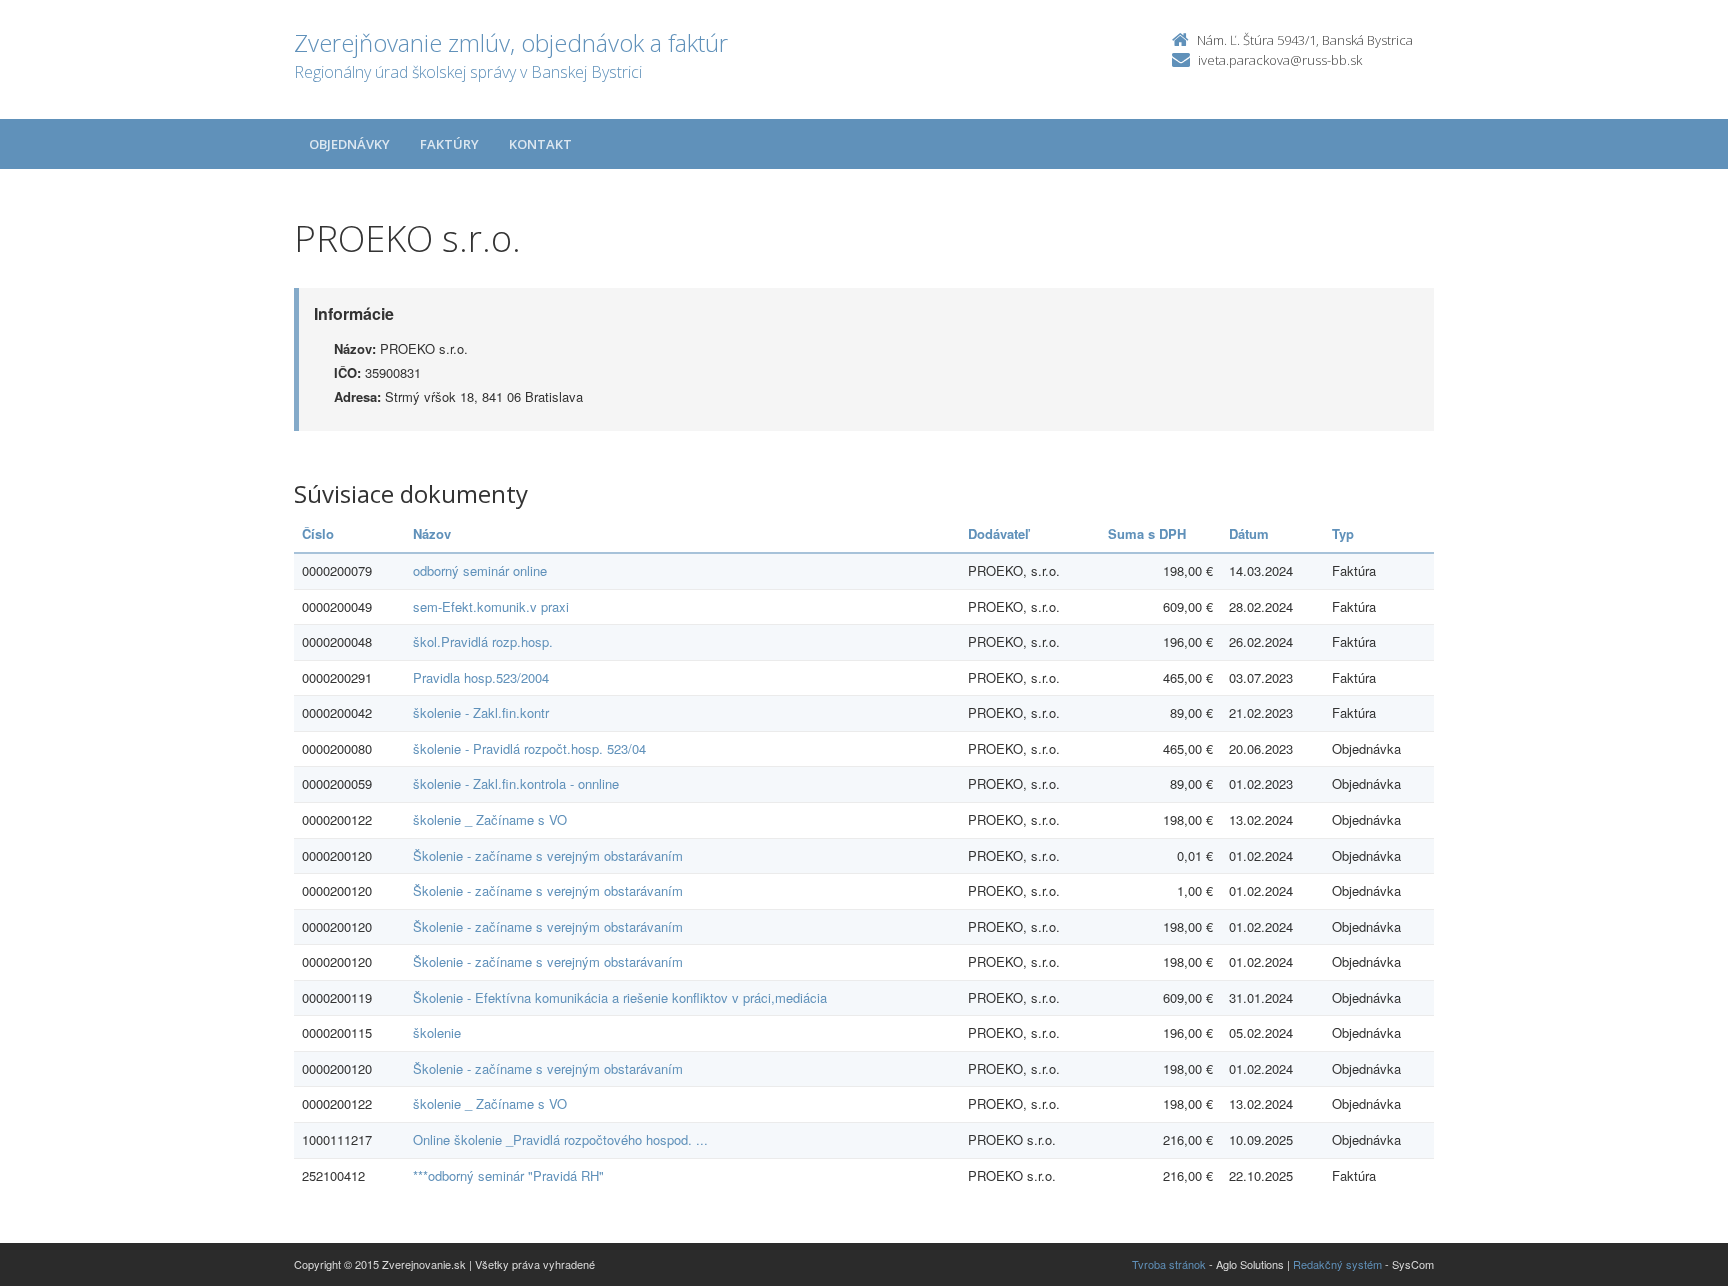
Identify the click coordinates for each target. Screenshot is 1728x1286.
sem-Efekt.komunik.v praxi (491, 606)
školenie (437, 1032)
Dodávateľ (998, 533)
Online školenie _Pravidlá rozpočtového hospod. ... (560, 1139)
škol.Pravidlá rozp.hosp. (483, 641)
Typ (1343, 533)
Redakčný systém (1337, 1264)
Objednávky (349, 144)
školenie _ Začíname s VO (490, 819)
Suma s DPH (1147, 533)
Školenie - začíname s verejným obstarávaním (548, 855)
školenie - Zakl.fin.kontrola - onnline (516, 783)
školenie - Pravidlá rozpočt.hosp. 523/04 (529, 748)
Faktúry (449, 144)
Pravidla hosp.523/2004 (481, 677)
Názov (432, 533)
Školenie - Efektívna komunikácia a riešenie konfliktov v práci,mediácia (620, 997)
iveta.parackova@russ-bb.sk (1280, 60)
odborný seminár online (480, 570)
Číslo (318, 533)
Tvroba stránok (1169, 1264)
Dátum (1249, 533)
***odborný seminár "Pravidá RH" (508, 1175)
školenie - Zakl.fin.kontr (481, 712)
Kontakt (540, 144)
